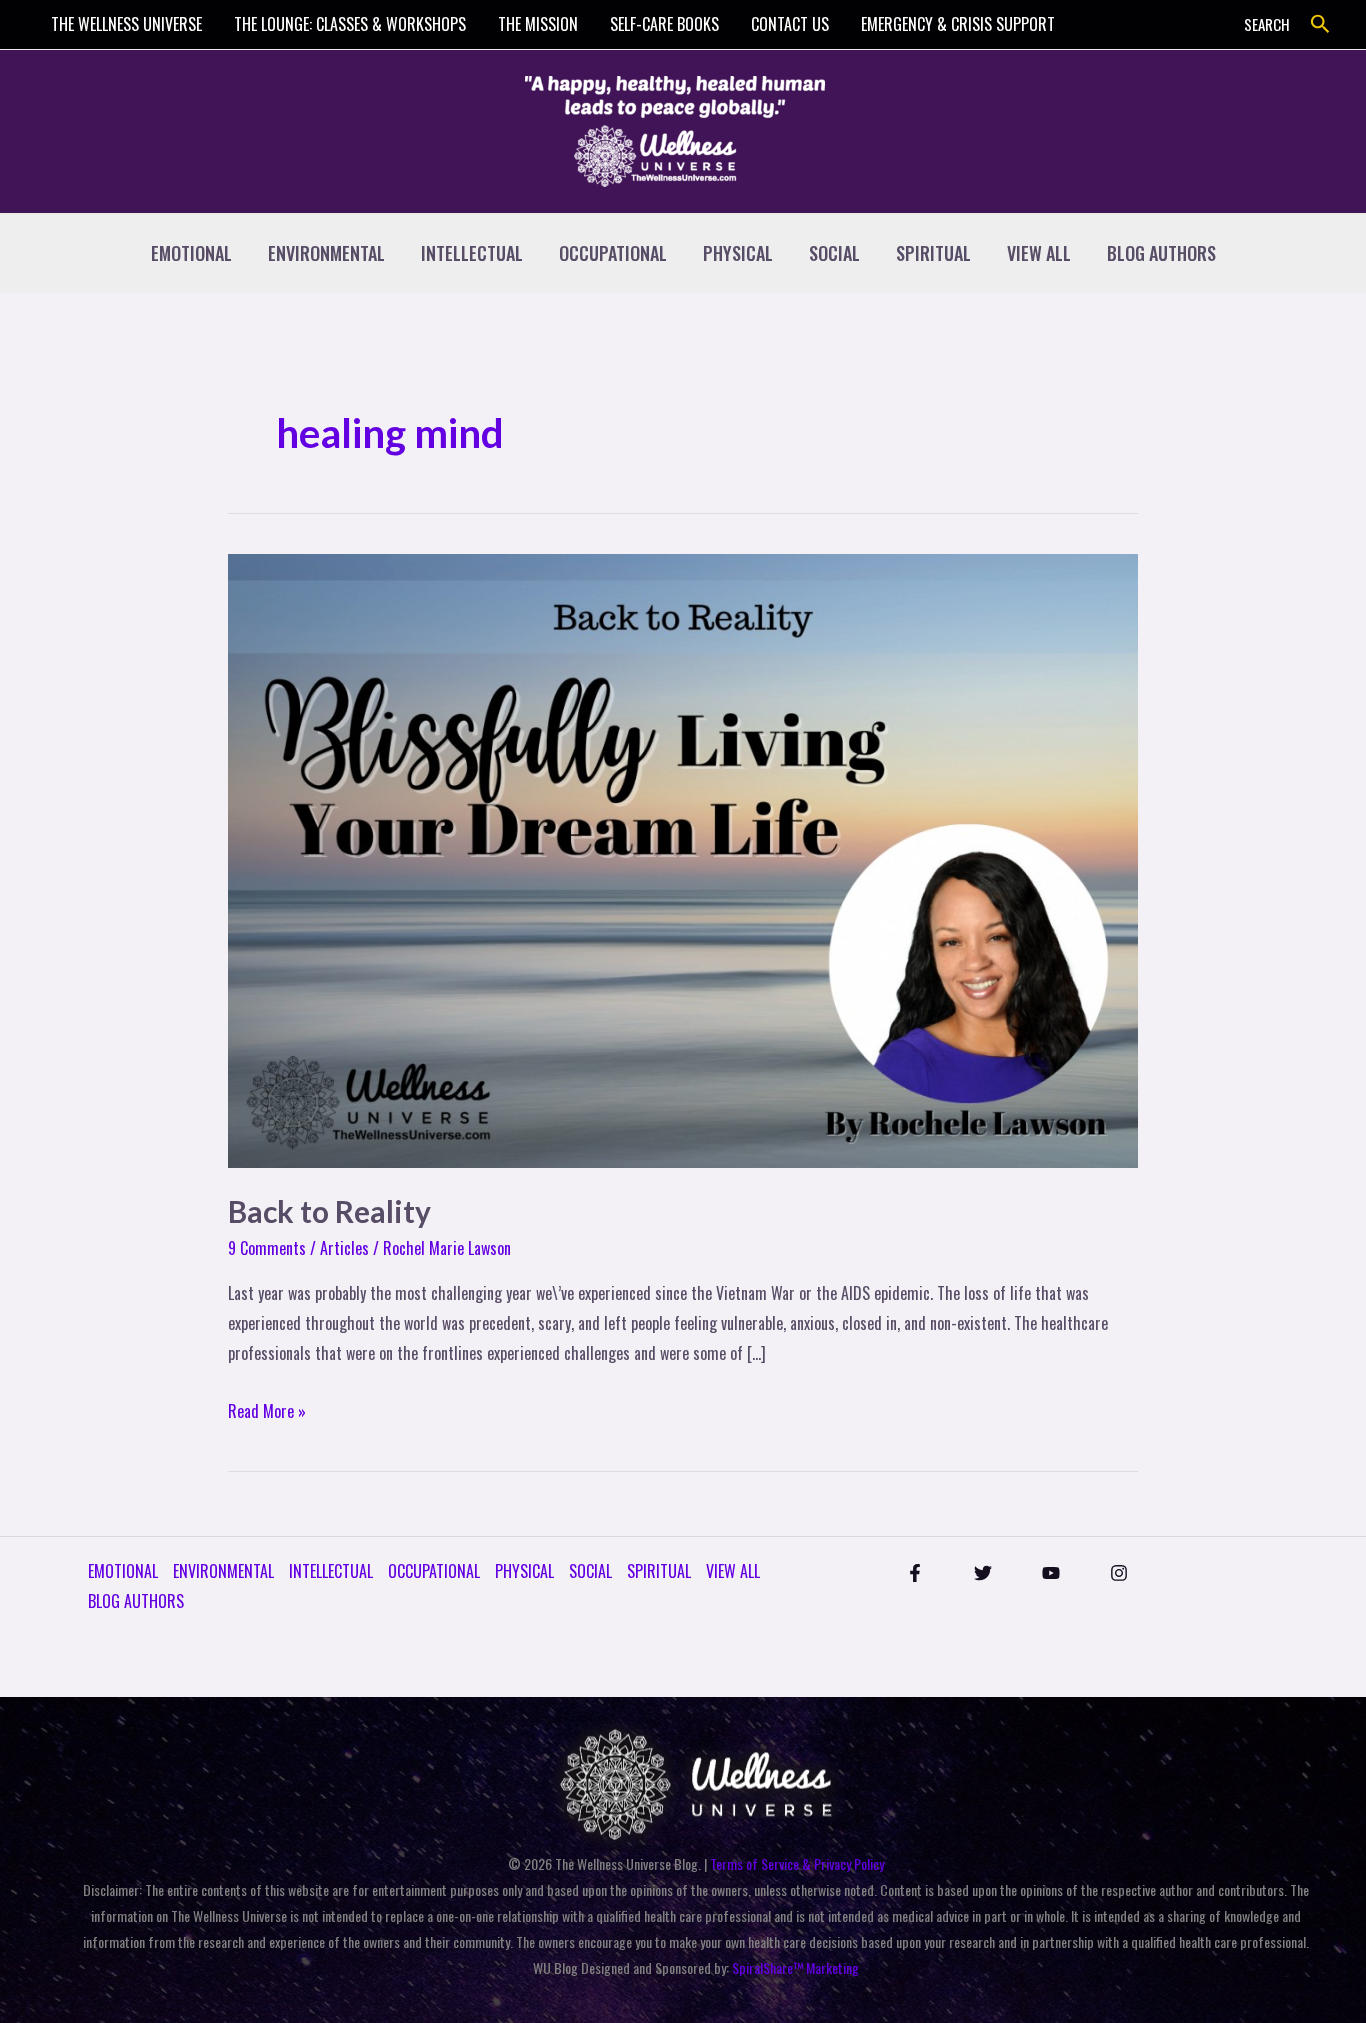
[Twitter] (983, 1573)
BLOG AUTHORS (1161, 253)
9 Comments (267, 1248)
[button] (1320, 24)
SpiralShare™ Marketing (795, 1967)
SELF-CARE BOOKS (664, 24)
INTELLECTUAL (472, 253)
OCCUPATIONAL (613, 253)
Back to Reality (329, 1211)
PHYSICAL (738, 253)
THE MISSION (538, 24)
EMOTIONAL (191, 253)
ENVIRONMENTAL (326, 253)
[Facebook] (915, 1573)
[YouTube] (1051, 1573)
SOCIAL (834, 253)
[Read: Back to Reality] (683, 859)
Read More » (267, 1410)
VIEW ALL (1039, 253)
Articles (344, 1248)
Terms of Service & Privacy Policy (797, 1863)
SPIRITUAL (933, 253)
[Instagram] (1119, 1573)
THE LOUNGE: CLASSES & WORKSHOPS (350, 24)
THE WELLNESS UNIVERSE (126, 24)
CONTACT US (790, 24)
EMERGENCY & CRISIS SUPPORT (958, 24)
